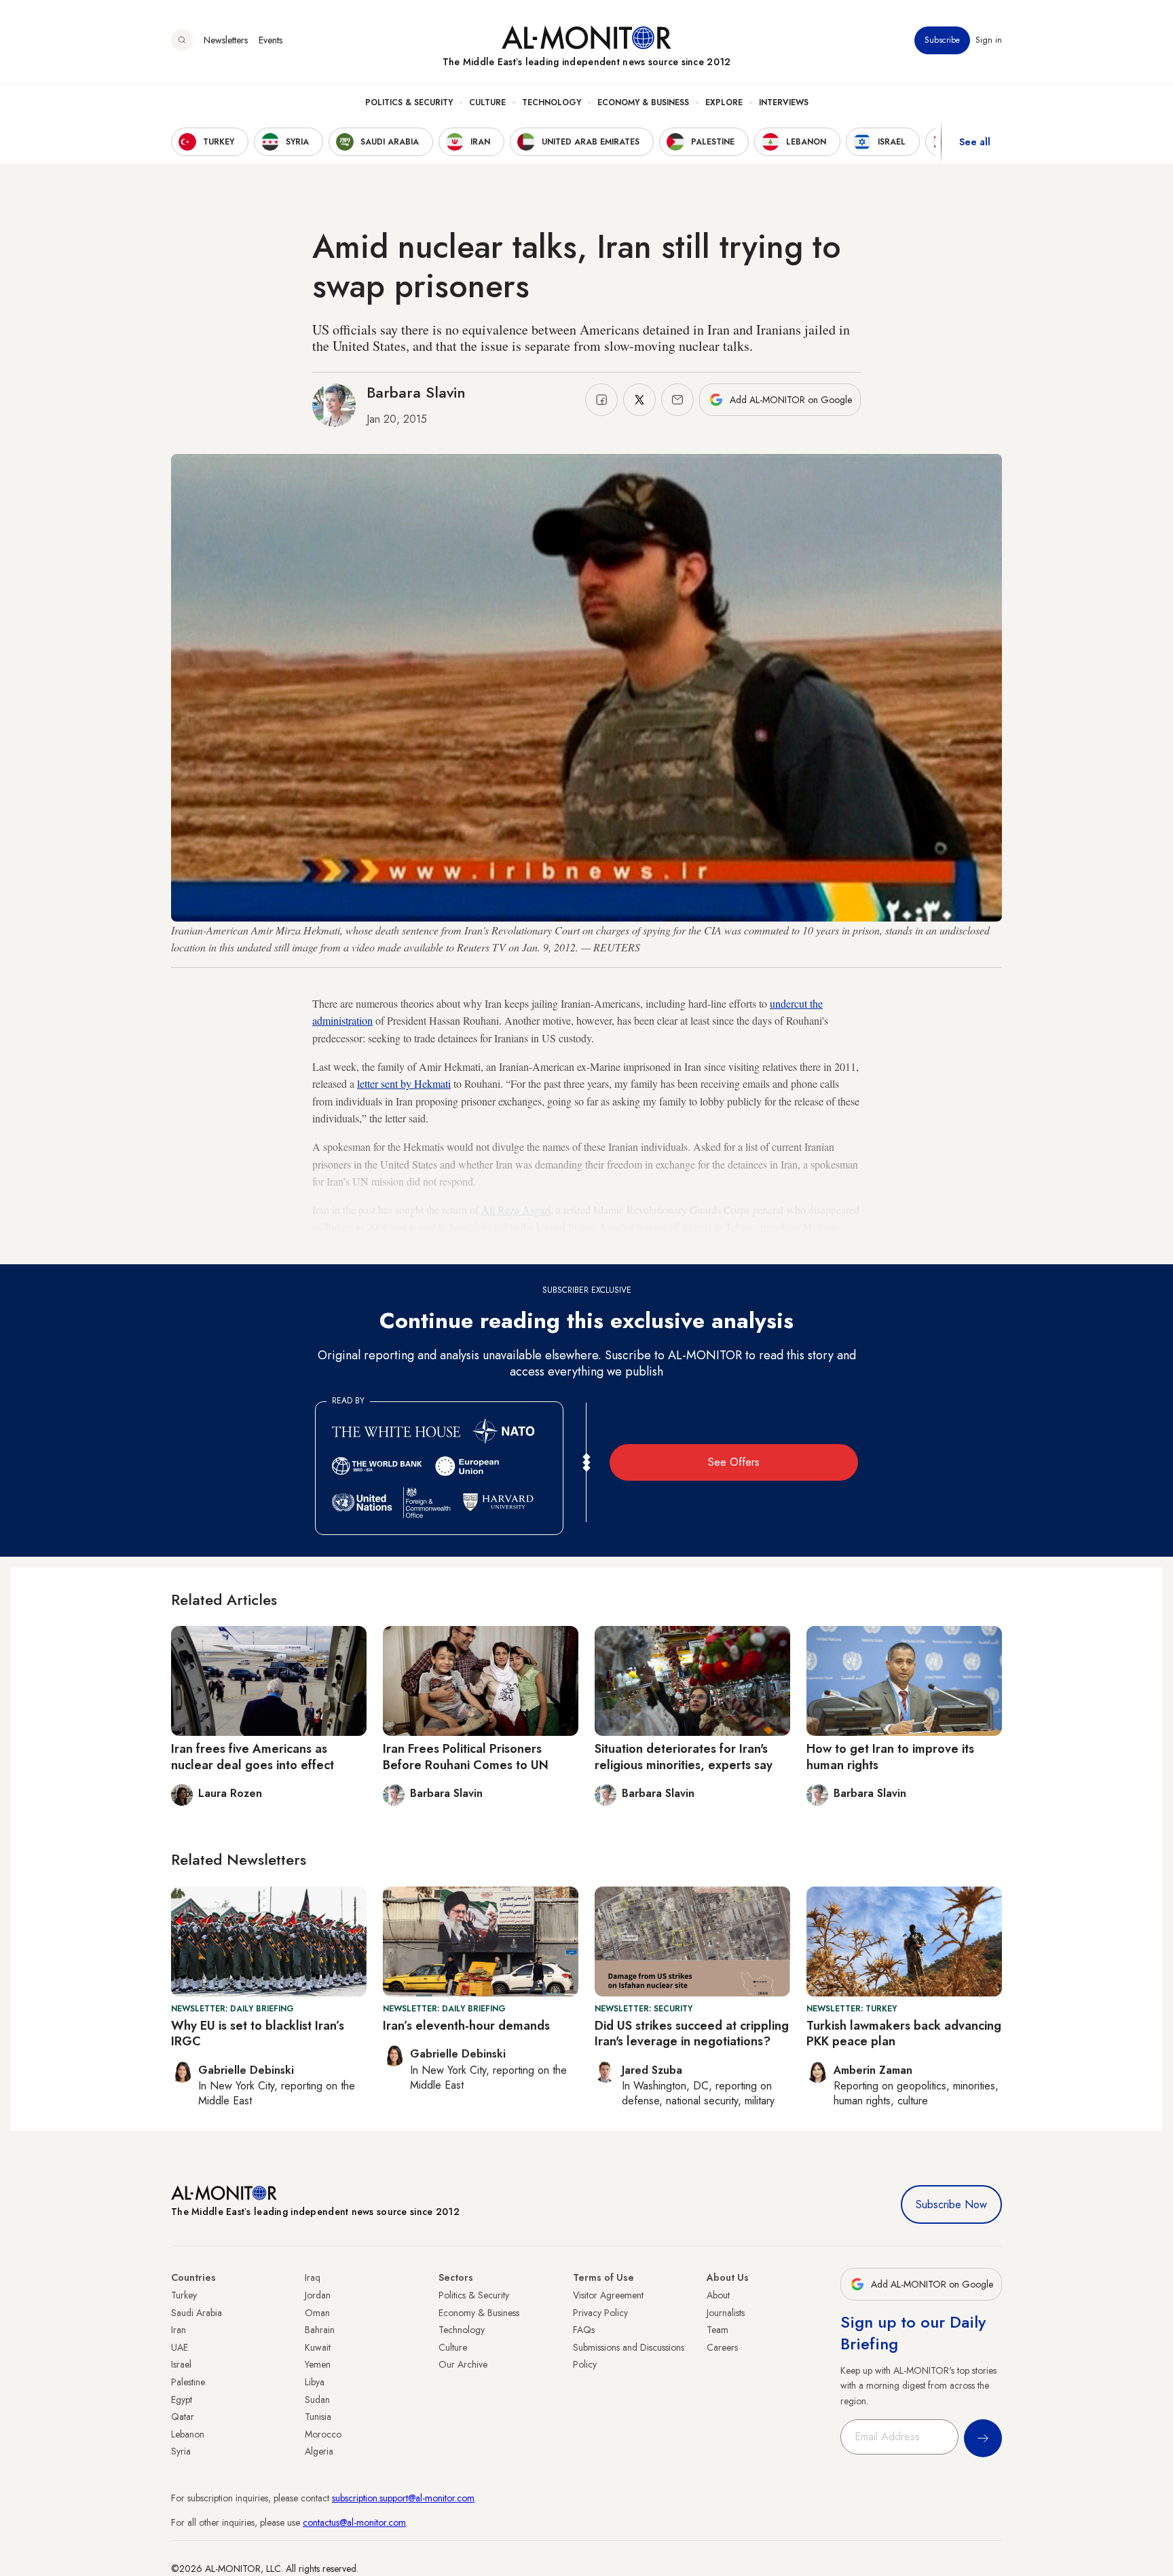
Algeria (319, 2451)
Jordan (318, 2295)
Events (271, 40)
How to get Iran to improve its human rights (890, 1757)
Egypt (182, 2400)
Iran (179, 2330)
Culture (487, 102)
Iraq (313, 2277)
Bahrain (320, 2330)
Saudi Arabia (197, 2313)
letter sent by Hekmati (404, 1083)
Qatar (183, 2417)
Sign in (989, 40)
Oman (317, 2313)
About (718, 2295)
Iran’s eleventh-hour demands (466, 2026)
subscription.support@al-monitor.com (403, 2498)
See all (975, 142)
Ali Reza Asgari (516, 1210)
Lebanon (188, 2434)
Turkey (184, 2295)
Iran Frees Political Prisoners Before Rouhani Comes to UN (466, 1757)
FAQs (584, 2330)
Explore (724, 102)
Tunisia (318, 2417)
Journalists (726, 2313)
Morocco (323, 2434)
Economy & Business (643, 102)
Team (718, 2330)
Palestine (188, 2382)
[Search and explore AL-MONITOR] (182, 40)
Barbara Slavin (416, 392)
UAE (180, 2347)
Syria (181, 2451)
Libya (315, 2382)
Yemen (318, 2364)
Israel (181, 2364)
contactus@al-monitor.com (354, 2522)
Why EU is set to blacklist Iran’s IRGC (258, 2033)
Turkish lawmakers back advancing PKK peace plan (904, 2033)
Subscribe (942, 40)
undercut (790, 1003)
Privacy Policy (600, 2313)
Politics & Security (409, 102)
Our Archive (463, 2364)
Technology (552, 102)
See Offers (734, 1462)
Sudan (317, 2400)
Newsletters (226, 40)
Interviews (784, 102)
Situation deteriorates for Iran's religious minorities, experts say (684, 1757)
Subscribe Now (951, 2204)
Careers (722, 2347)
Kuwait (318, 2347)
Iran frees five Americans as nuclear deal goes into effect (253, 1757)
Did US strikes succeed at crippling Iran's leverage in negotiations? (692, 2033)
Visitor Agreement (608, 2295)
